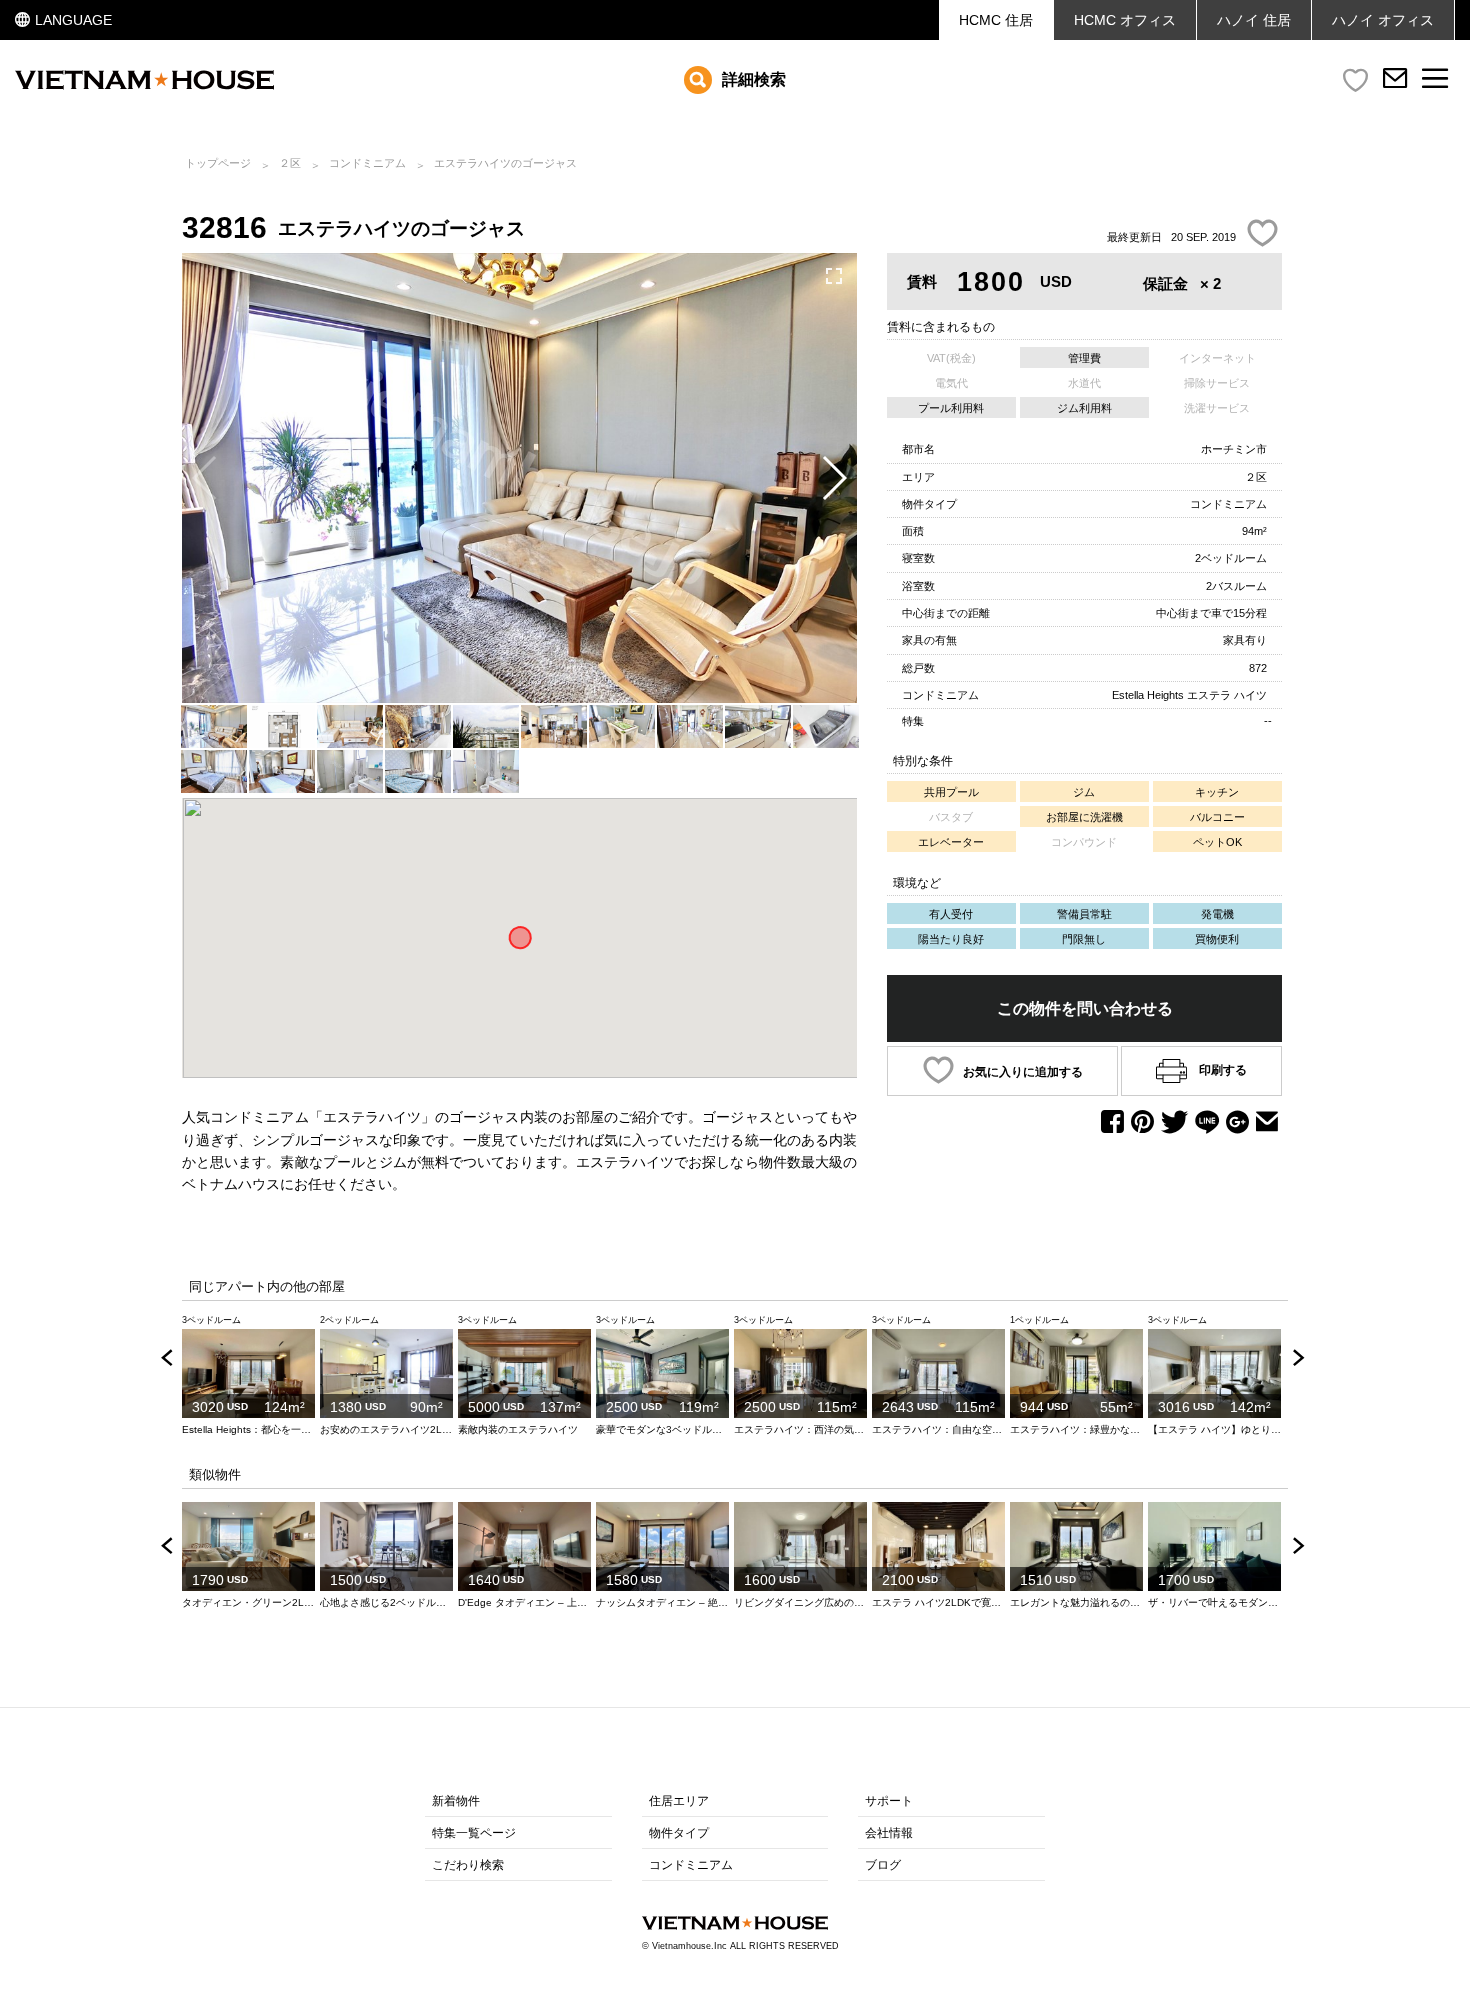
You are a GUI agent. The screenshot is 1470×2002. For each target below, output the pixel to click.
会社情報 (889, 1833)
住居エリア (679, 1801)
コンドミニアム (367, 163)
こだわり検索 (468, 1865)
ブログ (883, 1865)
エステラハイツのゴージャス (505, 163)
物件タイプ (679, 1833)
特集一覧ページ (474, 1833)
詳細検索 (754, 79)
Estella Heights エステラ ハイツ (1189, 695)
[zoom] (834, 276)
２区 (290, 163)
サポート (889, 1801)
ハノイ (1383, 20)
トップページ (218, 163)
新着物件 (456, 1801)
